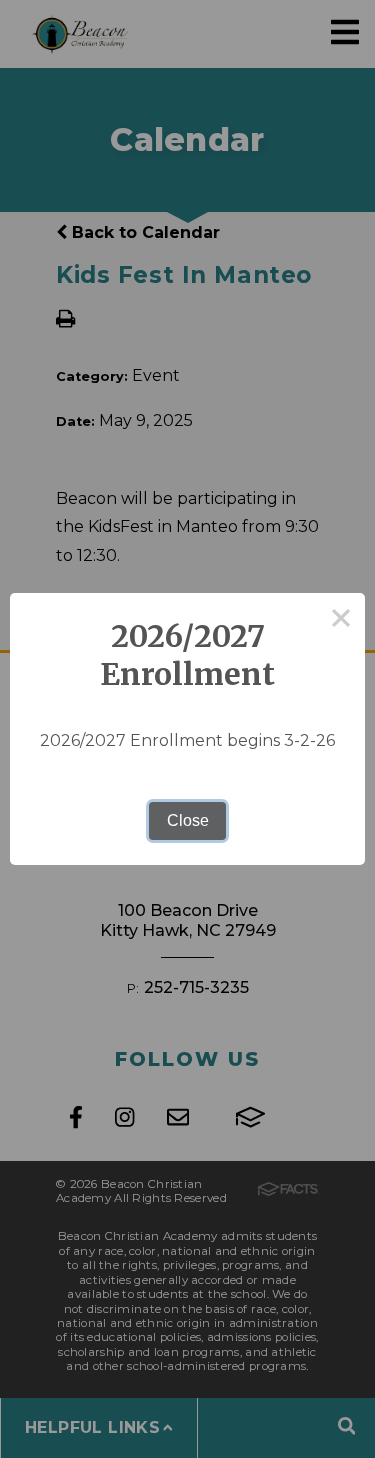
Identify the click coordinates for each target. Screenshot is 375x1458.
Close (188, 820)
